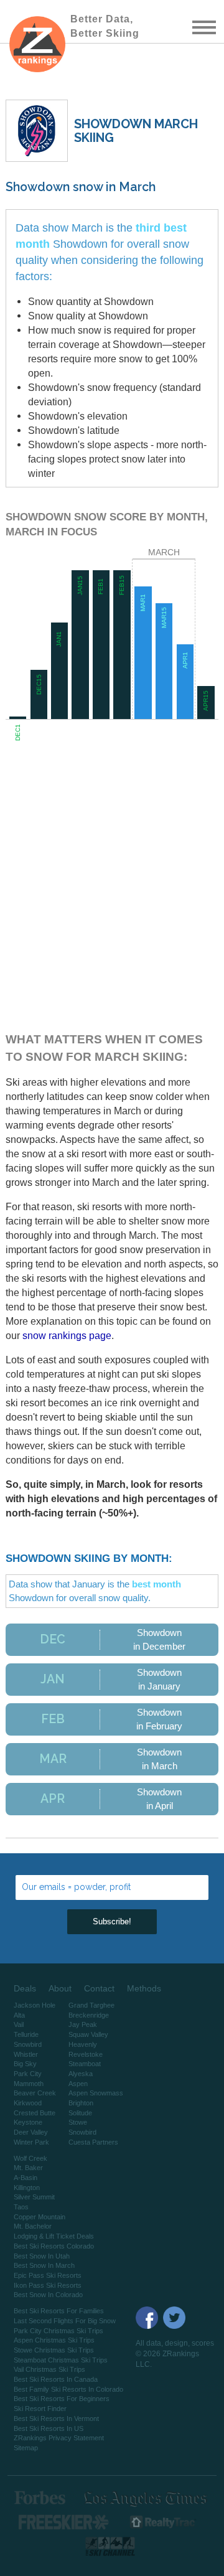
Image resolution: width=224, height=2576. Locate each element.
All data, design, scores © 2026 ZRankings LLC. (175, 2354)
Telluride (26, 2034)
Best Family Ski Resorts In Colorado (68, 2389)
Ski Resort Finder (40, 2409)
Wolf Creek (30, 2158)
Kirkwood (28, 2103)
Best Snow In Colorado (48, 2295)
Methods (144, 1988)
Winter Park (31, 2142)
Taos (21, 2207)
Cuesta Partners (93, 2142)
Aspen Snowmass (96, 2093)
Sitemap (26, 2448)
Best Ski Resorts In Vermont (56, 2419)
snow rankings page (67, 1335)
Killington (27, 2188)
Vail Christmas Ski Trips (49, 2369)
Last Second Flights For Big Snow (65, 2321)
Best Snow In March (44, 2265)
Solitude (80, 2113)
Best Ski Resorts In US (49, 2428)
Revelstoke (86, 2054)
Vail (19, 2024)
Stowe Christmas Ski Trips (54, 2350)
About (60, 1988)
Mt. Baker (28, 2168)
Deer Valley (31, 2132)
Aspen (78, 2084)
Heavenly (83, 2044)
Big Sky (25, 2064)
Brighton (81, 2103)
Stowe (78, 2122)
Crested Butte (35, 2113)
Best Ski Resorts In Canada (56, 2379)
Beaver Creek (35, 2093)
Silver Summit (34, 2197)
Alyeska (81, 2074)
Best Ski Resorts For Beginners (62, 2399)
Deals (25, 1988)
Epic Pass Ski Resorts (48, 2275)
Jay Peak (83, 2024)
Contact (99, 1988)
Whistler (26, 2054)
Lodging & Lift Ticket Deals (54, 2236)
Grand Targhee (91, 2005)
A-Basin (26, 2178)
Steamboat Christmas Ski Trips (61, 2360)
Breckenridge (89, 2015)
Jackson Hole (35, 2005)
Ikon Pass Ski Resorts (48, 2285)
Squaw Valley (88, 2034)
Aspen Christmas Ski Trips (54, 2340)
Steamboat (85, 2064)
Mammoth (29, 2084)
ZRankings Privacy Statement (59, 2438)
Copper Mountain (40, 2217)
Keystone (28, 2122)
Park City (28, 2074)
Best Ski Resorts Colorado (54, 2246)
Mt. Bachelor (33, 2226)
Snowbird (28, 2044)
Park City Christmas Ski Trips (58, 2331)
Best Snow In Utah (42, 2256)
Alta (19, 2015)
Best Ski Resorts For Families (59, 2311)
